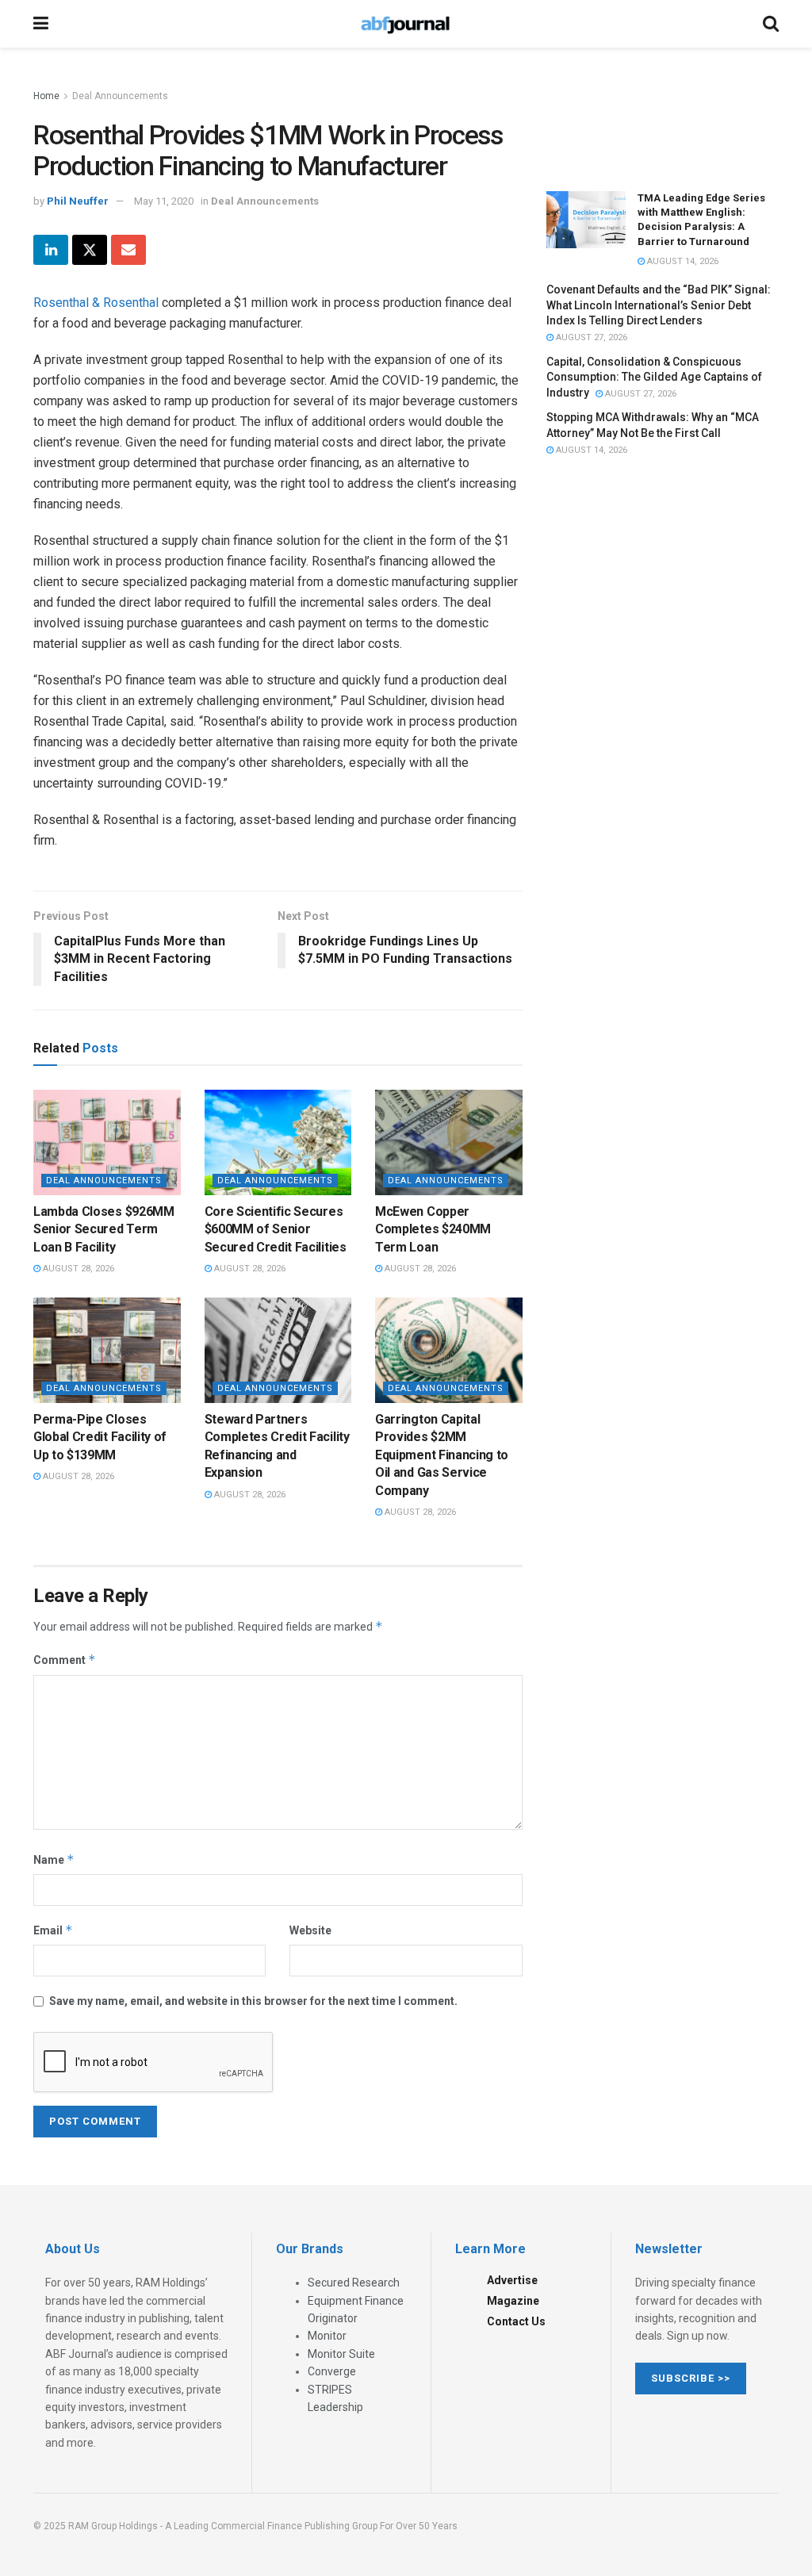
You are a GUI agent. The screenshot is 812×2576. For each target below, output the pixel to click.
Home (46, 96)
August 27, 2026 (590, 337)
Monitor (327, 2336)
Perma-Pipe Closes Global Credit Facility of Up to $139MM (100, 1437)
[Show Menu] (41, 24)
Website (310, 1930)
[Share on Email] (128, 250)
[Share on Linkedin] (51, 250)
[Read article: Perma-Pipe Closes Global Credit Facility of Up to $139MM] (107, 1350)
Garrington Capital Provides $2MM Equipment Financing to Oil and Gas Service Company (442, 1455)
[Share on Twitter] (90, 250)
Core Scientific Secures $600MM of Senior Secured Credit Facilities (276, 1229)
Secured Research (354, 2283)
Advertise (512, 2280)
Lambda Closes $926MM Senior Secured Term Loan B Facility (104, 1229)
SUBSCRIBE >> (691, 2378)
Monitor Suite (341, 2354)
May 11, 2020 (164, 201)
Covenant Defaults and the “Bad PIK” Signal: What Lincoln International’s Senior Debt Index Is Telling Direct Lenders (659, 305)
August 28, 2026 (77, 1269)
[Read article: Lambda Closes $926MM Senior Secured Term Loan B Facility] (107, 1142)
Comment (65, 1660)
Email (53, 1930)
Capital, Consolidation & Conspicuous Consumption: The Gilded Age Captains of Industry (654, 377)
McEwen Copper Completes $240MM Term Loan (433, 1229)
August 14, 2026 (682, 261)
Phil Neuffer (78, 201)
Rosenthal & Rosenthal (96, 303)
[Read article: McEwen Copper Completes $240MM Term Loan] (449, 1142)
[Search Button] (771, 24)
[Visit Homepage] (405, 24)
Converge (332, 2371)
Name (54, 1859)
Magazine (513, 2301)
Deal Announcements (120, 96)
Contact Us (516, 2321)
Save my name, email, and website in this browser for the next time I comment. (253, 2001)
